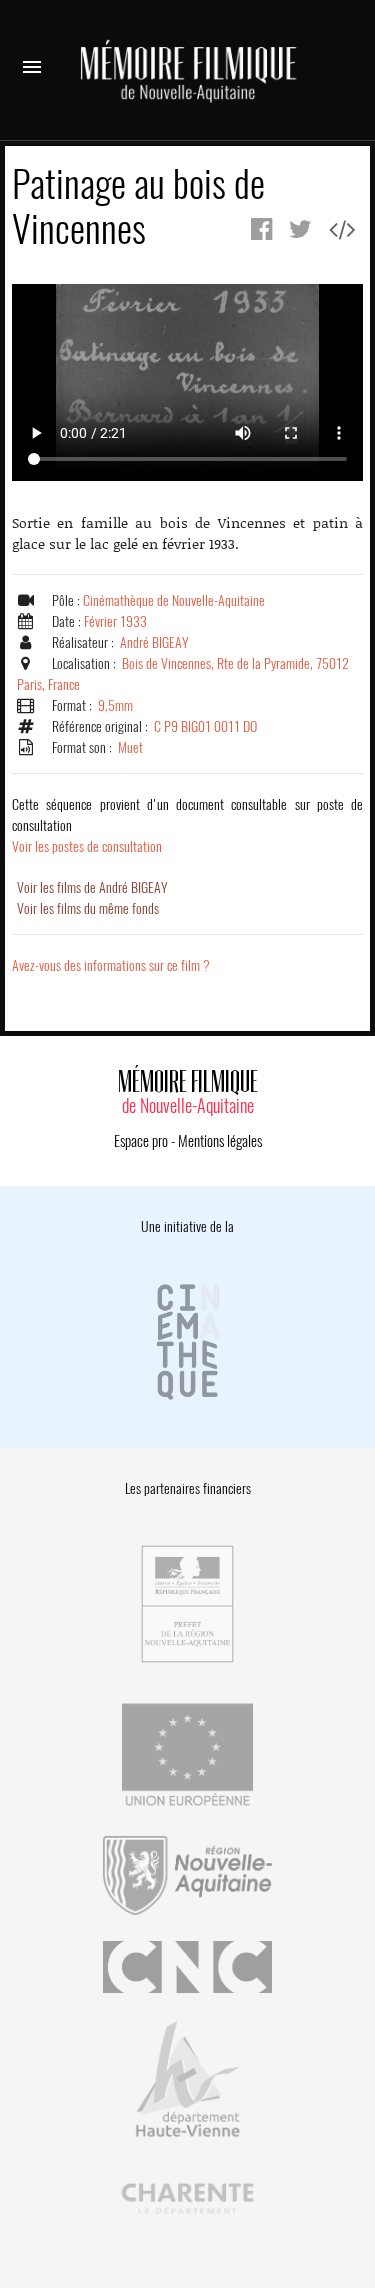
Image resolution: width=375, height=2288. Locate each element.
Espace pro (141, 1141)
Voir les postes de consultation (187, 825)
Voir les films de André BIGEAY (92, 887)
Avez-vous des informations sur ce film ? (111, 965)
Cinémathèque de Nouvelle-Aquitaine (174, 600)
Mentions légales (220, 1141)
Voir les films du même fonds (88, 908)
